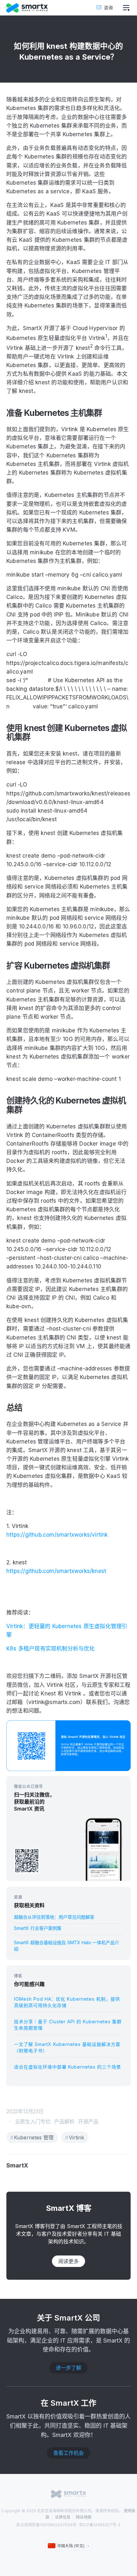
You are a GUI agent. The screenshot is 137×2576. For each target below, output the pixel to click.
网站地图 (84, 2517)
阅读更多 (68, 2261)
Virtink (76, 2137)
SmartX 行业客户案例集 (38, 1928)
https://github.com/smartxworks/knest (56, 1571)
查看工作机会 (68, 2453)
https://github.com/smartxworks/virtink (57, 1535)
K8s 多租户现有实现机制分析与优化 (51, 1649)
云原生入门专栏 (33, 2122)
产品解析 (64, 2122)
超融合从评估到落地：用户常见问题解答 (54, 1917)
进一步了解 (68, 2368)
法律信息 (63, 2517)
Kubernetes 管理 (34, 2137)
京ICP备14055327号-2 (100, 2525)
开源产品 (88, 2122)
